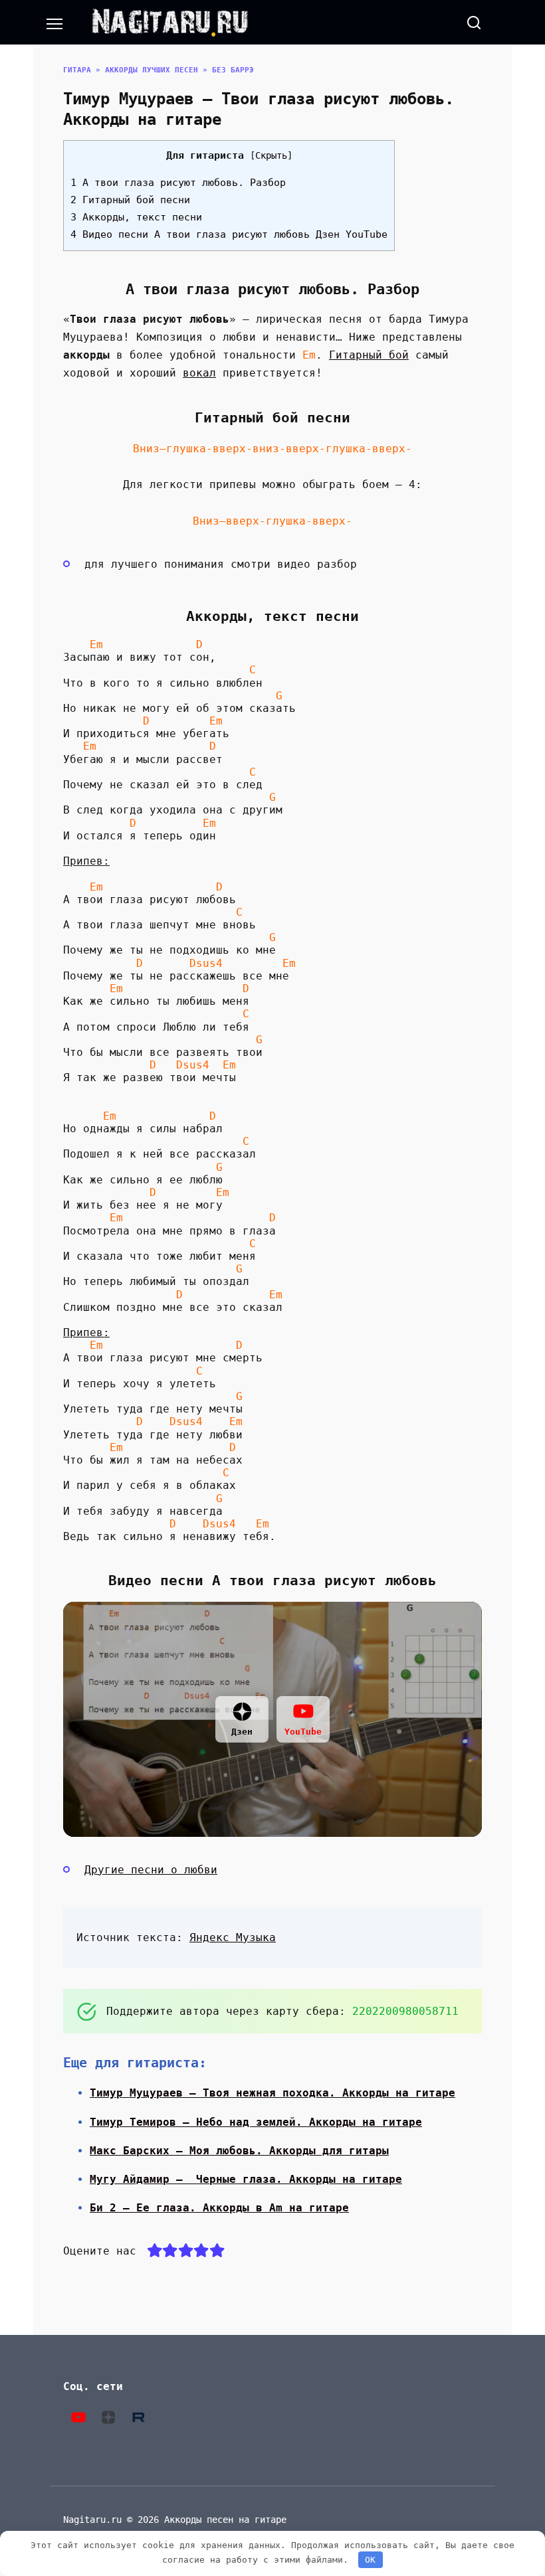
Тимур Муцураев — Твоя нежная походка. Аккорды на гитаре (272, 2093)
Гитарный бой (369, 355)
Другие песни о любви (151, 1870)
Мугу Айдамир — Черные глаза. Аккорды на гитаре (246, 2179)
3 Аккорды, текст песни (136, 217)
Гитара (77, 70)
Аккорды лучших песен (152, 70)
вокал (199, 373)
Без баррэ (233, 70)
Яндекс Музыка (233, 1937)
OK (370, 2560)
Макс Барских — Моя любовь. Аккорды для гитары (239, 2151)
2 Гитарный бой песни (130, 200)
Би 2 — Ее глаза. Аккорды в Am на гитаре (219, 2208)
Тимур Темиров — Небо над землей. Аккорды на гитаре (256, 2122)
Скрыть (271, 155)
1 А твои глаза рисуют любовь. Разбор (178, 183)
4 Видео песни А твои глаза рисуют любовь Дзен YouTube (229, 234)
